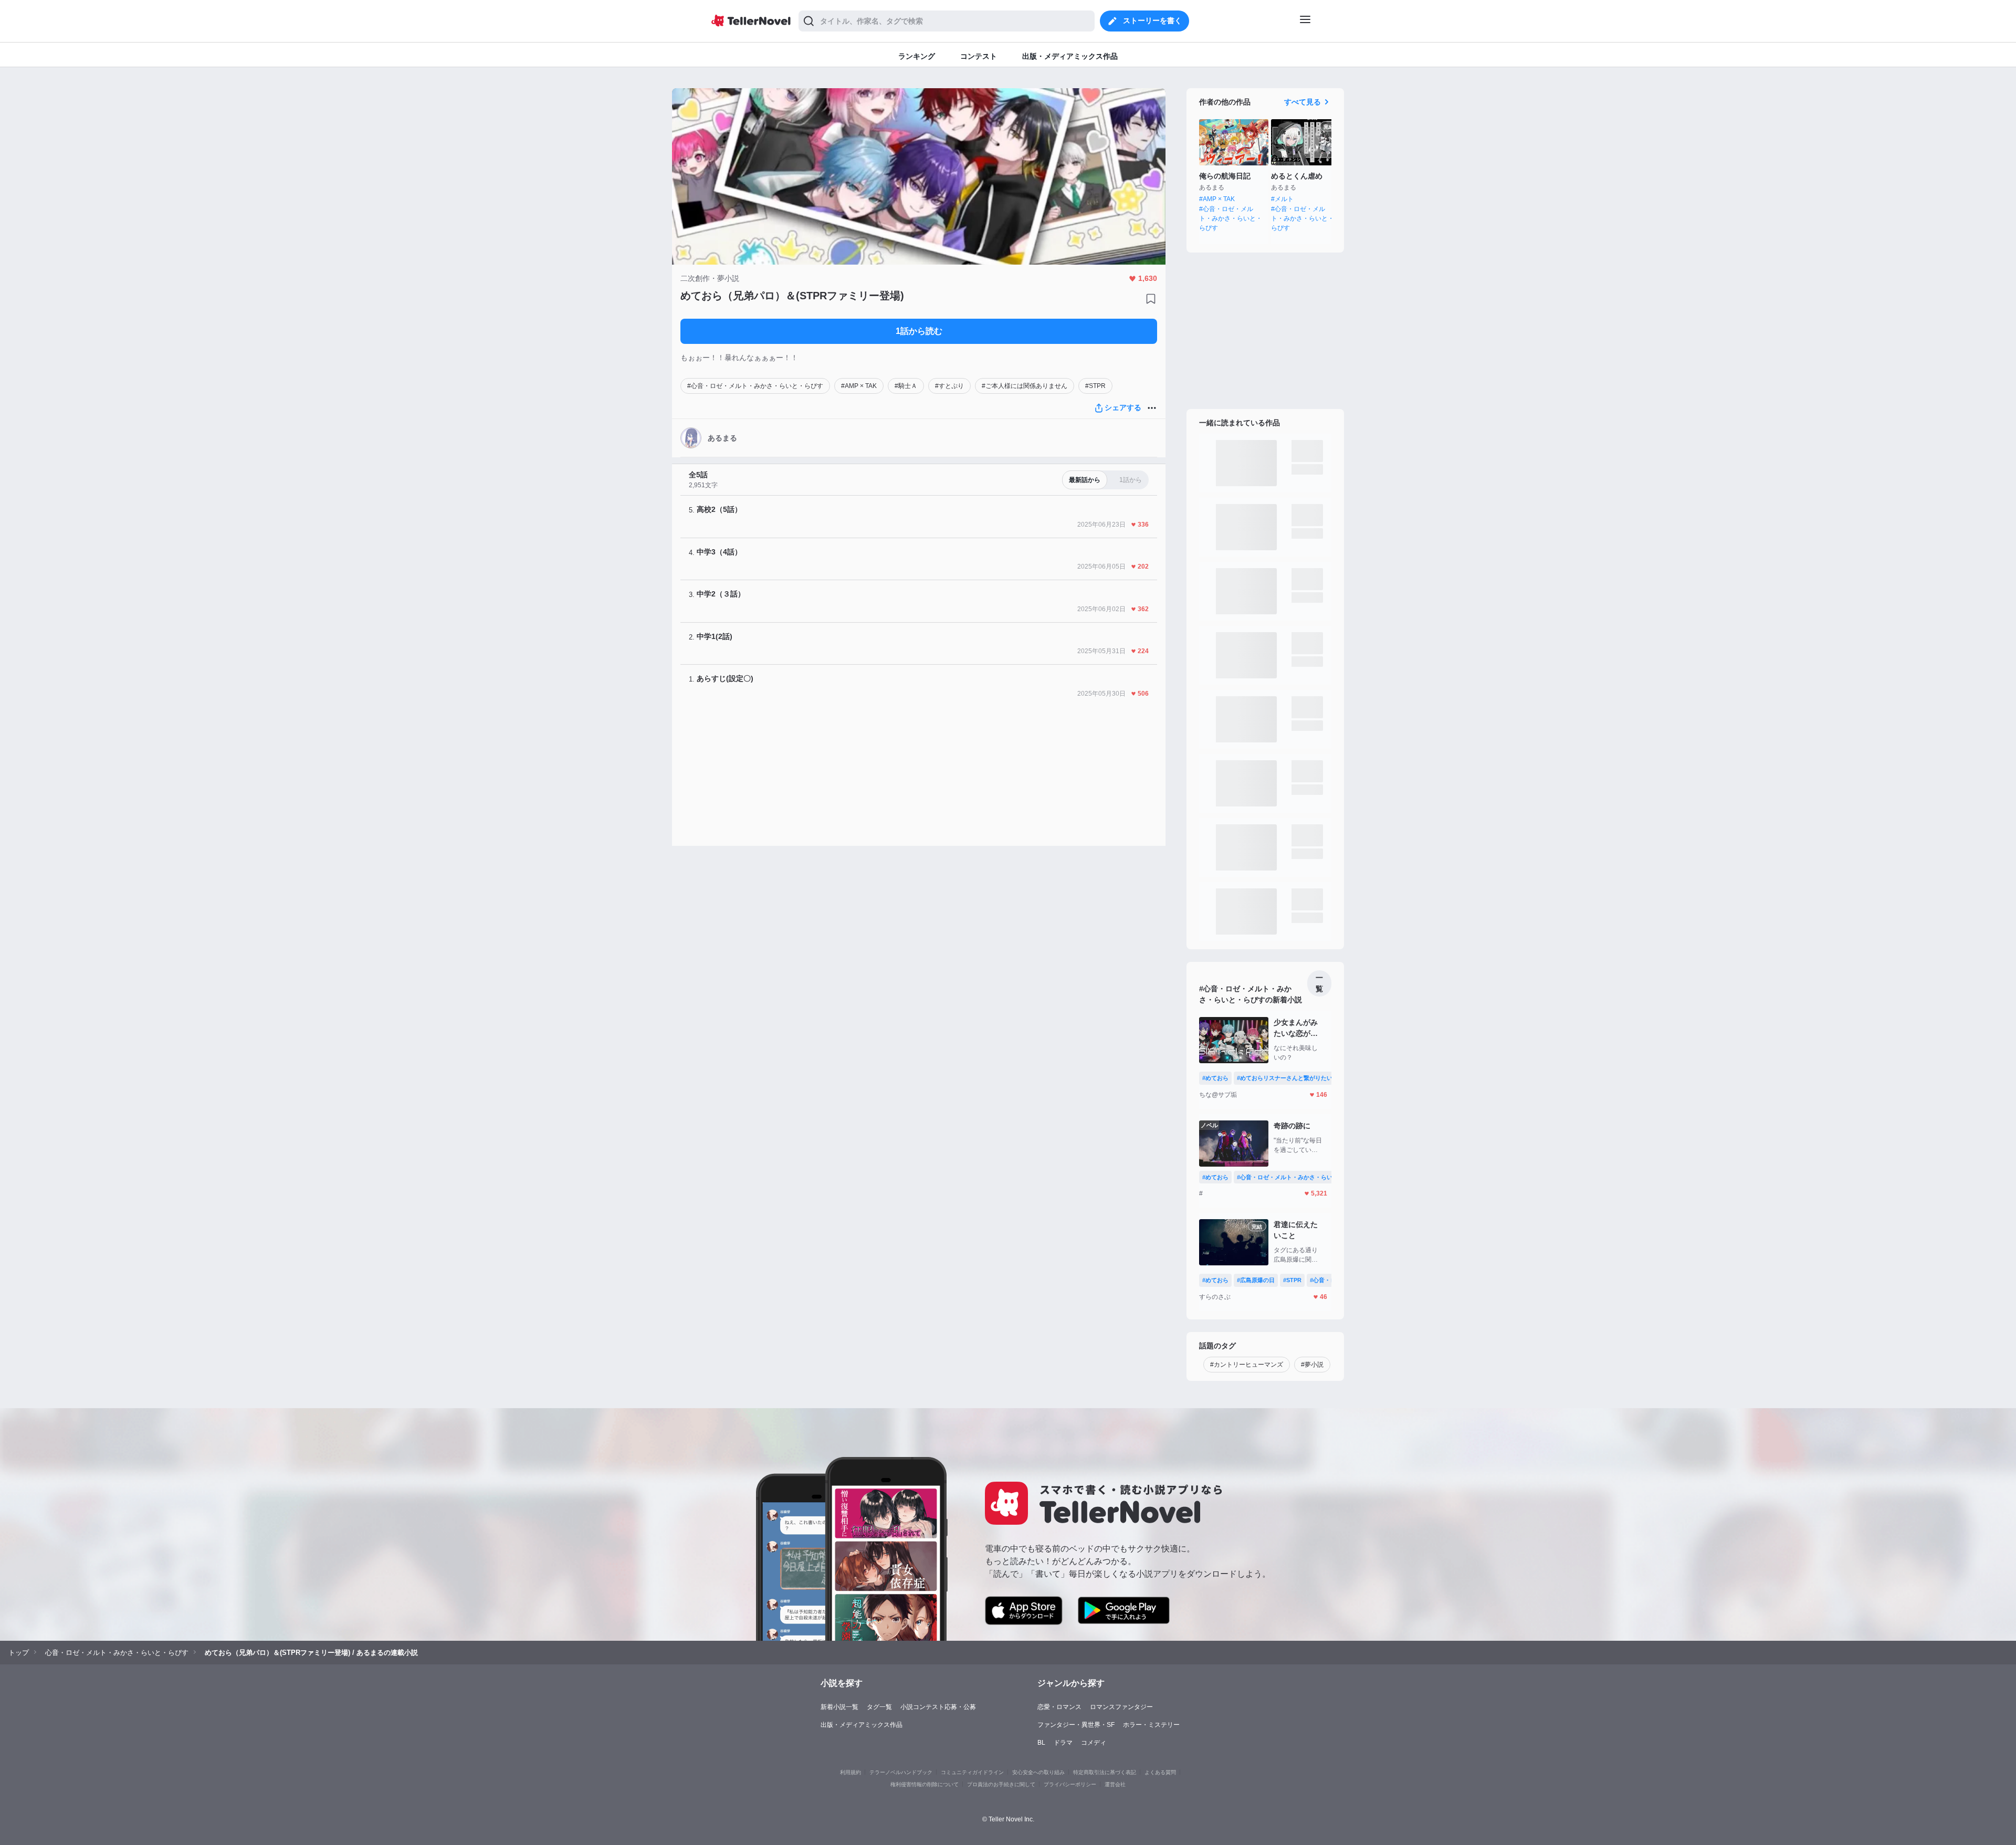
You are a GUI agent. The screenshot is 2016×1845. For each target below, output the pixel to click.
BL (1041, 1743)
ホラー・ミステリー (1151, 1725)
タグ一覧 (879, 1707)
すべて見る (1303, 102)
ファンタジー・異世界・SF (1076, 1725)
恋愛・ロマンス (1059, 1707)
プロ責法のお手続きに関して (1001, 1784)
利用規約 (850, 1772)
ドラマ (1063, 1743)
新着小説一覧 (839, 1707)
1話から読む (919, 331)
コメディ (1094, 1743)
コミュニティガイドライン (972, 1772)
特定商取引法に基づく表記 (1105, 1772)
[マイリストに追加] (1151, 299)
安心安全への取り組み (1038, 1772)
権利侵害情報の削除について (925, 1784)
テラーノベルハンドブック (901, 1772)
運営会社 (1115, 1784)
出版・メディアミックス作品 (862, 1725)
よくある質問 (1160, 1772)
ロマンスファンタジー (1121, 1707)
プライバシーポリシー (1070, 1784)
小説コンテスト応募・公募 (938, 1707)
